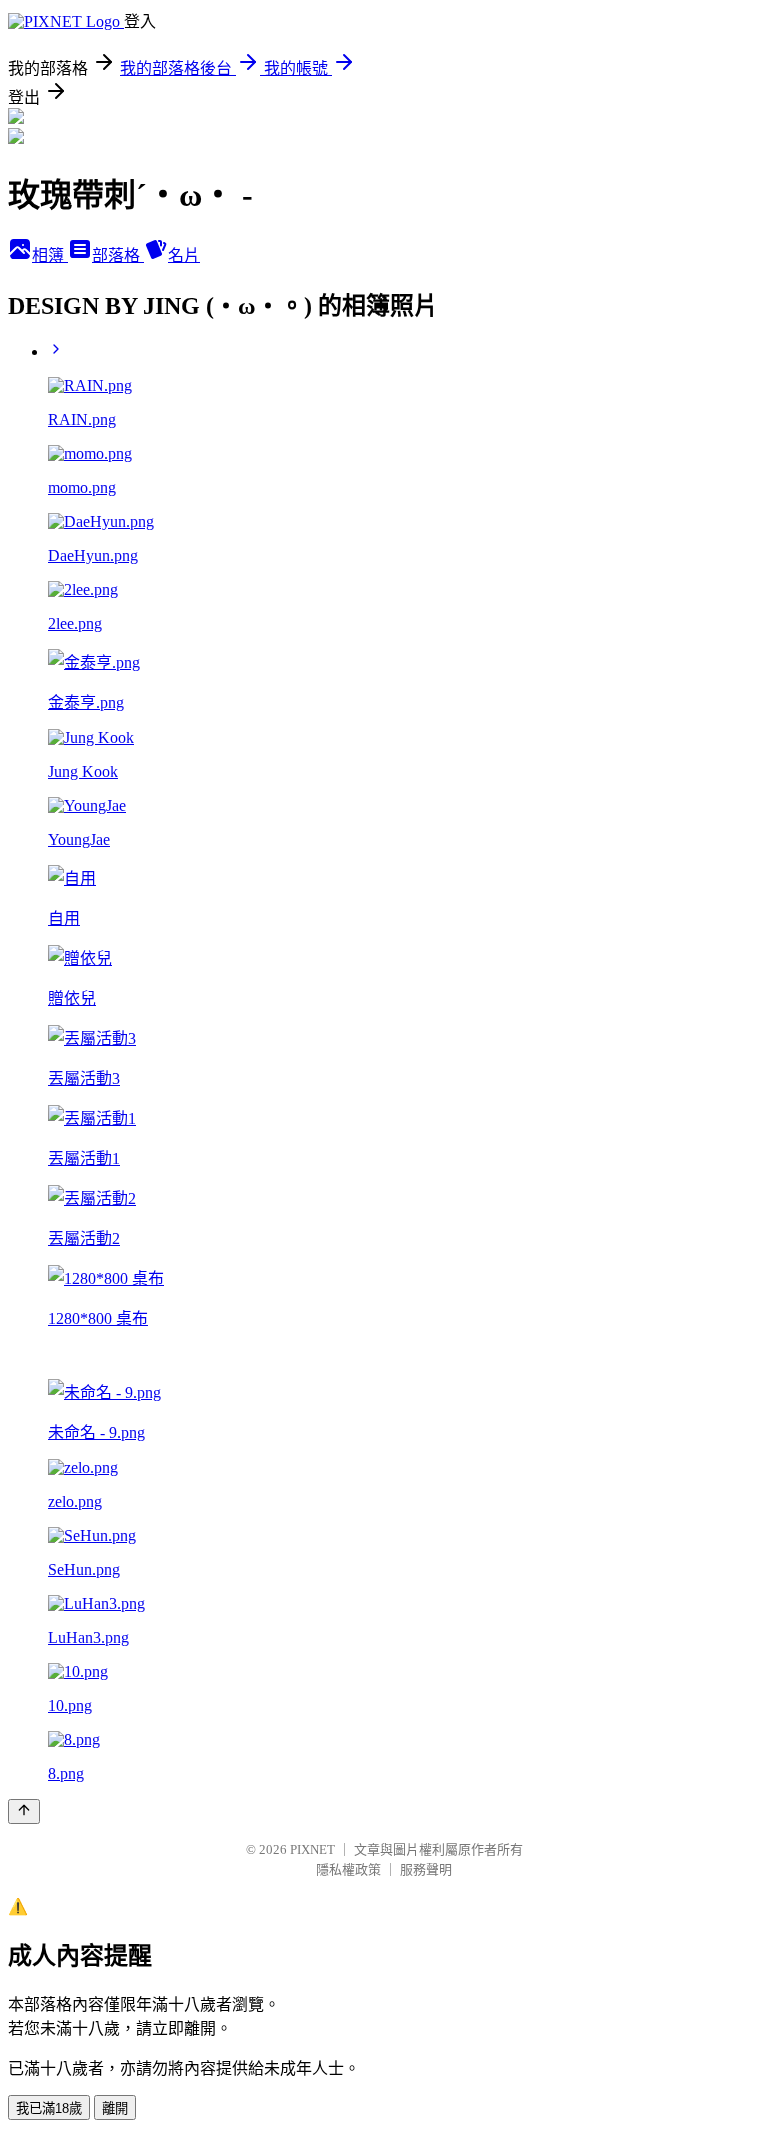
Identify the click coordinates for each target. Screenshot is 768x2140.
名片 (184, 255)
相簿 (50, 255)
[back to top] (24, 1811)
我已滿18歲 (49, 2108)
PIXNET (312, 1849)
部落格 (118, 255)
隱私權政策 (348, 1869)
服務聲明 (426, 1869)
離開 (115, 2108)
